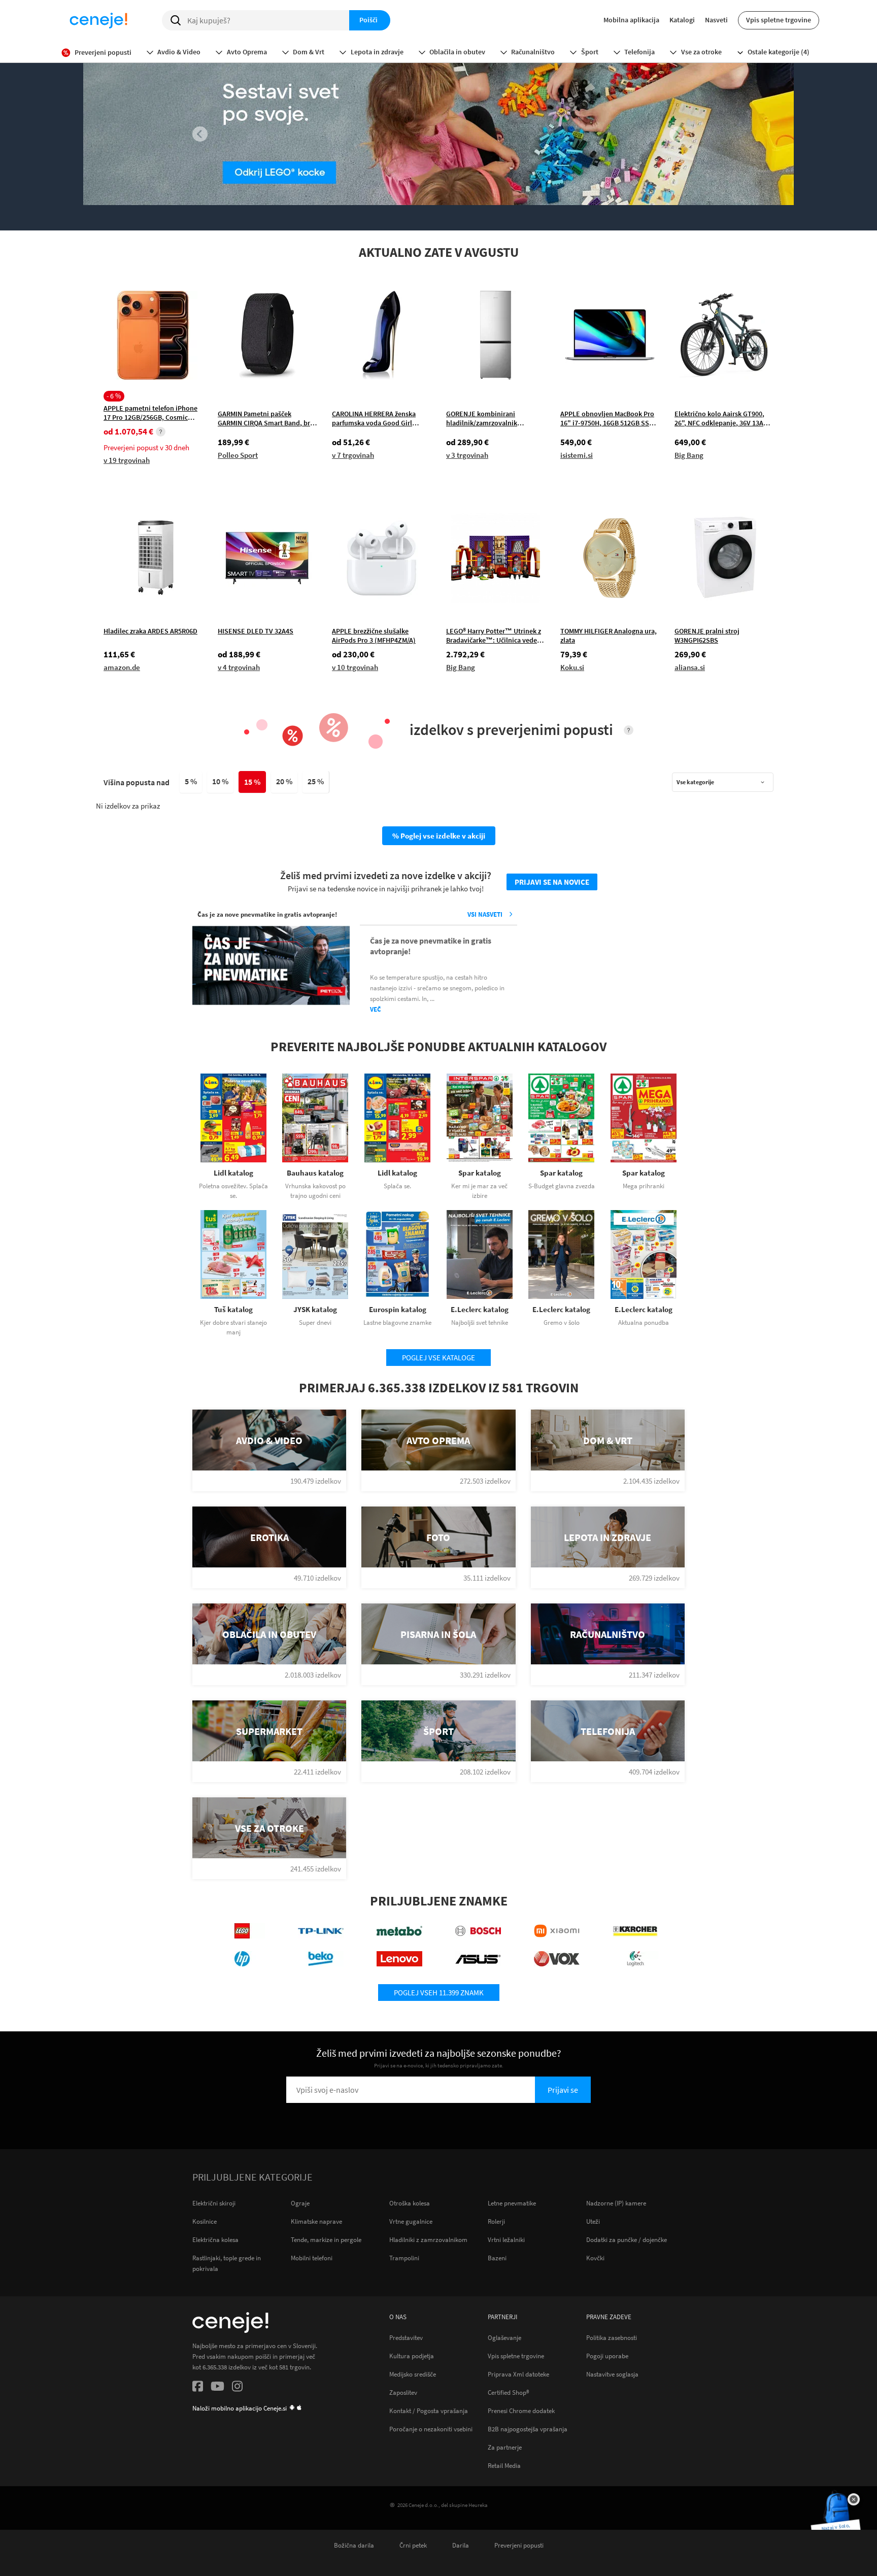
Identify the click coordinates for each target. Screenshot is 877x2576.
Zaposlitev (403, 2392)
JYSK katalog (315, 1309)
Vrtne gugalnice (411, 2221)
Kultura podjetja (412, 2356)
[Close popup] (854, 2499)
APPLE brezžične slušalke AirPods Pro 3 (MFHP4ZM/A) (374, 635)
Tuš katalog (233, 1309)
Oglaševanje (504, 2337)
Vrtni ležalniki (506, 2240)
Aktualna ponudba (644, 1323)
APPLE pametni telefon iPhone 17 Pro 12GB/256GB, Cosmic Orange (150, 412)
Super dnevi (315, 1323)
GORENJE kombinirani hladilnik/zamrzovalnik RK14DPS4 (482, 418)
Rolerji (496, 2221)
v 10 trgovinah (355, 667)
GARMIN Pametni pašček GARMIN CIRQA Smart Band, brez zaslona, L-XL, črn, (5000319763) (267, 418)
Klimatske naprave (316, 2221)
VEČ (376, 1009)
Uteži (593, 2221)
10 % (220, 781)
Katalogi (682, 20)
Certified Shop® (509, 2392)
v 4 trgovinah (239, 667)
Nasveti (716, 20)
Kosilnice (205, 2221)
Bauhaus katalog (315, 1173)
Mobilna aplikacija (631, 20)
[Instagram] (237, 2388)
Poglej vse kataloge (438, 1358)
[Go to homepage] (98, 20)
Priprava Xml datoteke (518, 2374)
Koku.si (572, 667)
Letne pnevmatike (512, 2203)
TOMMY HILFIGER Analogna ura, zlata (609, 635)
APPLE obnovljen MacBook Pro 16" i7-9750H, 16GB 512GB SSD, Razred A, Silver (608, 418)
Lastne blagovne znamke (397, 1323)
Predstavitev (406, 2337)
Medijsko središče (413, 2374)
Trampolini (404, 2258)
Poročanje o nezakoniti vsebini (431, 2429)
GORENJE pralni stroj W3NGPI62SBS (707, 635)
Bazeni (497, 2258)
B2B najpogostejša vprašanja (528, 2429)
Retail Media (504, 2465)
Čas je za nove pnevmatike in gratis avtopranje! (431, 946)
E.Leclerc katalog (480, 1309)
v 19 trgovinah (127, 460)
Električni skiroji (214, 2203)
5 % (191, 781)
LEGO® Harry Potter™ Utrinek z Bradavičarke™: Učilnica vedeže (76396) (495, 635)
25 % (316, 781)
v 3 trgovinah (467, 455)
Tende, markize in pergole (326, 2240)
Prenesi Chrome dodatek (521, 2411)
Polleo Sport (238, 455)
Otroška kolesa (410, 2203)
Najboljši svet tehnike (480, 1323)
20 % (284, 781)
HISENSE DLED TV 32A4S (256, 631)
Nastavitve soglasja (612, 2374)
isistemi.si (577, 455)
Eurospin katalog (398, 1309)
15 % (252, 782)
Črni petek (413, 2545)
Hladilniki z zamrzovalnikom (428, 2240)
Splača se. (397, 1186)
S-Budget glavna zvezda (562, 1186)
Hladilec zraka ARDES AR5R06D (150, 631)
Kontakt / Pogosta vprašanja (429, 2411)
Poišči (368, 20)
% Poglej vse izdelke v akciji (439, 836)
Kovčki (595, 2258)
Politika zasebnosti (612, 2337)
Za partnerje (505, 2447)
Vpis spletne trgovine (779, 20)
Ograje (300, 2203)
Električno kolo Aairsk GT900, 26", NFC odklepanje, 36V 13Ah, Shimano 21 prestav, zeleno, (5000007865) (722, 418)
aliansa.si (690, 667)
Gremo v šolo (562, 1323)
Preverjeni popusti (519, 2545)
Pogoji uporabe (607, 2356)
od (128, 432)
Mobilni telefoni (312, 2258)
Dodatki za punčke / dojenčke (627, 2240)
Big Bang (689, 455)
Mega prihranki (644, 1186)
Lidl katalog (233, 1173)
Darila (461, 2545)
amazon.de (122, 667)
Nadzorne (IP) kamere (616, 2203)
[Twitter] (217, 2388)
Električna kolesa (215, 2240)
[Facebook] (198, 2388)
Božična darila (354, 2545)
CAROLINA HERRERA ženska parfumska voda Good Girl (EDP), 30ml (374, 418)
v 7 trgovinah (353, 455)
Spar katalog (480, 1173)
